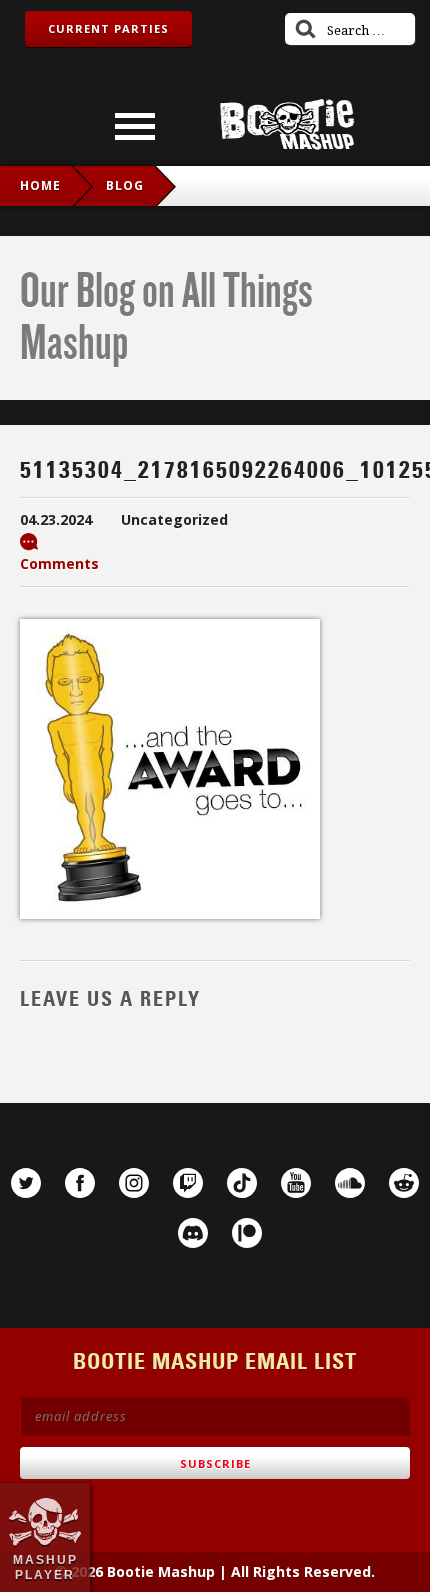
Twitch (188, 1183)
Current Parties (108, 28)
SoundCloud (350, 1183)
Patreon (247, 1233)
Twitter (26, 1183)
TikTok (242, 1183)
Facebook (80, 1183)
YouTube (296, 1183)
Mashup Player (45, 1567)
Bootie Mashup (287, 124)
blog (125, 185)
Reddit (404, 1183)
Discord (193, 1233)
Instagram (134, 1183)
